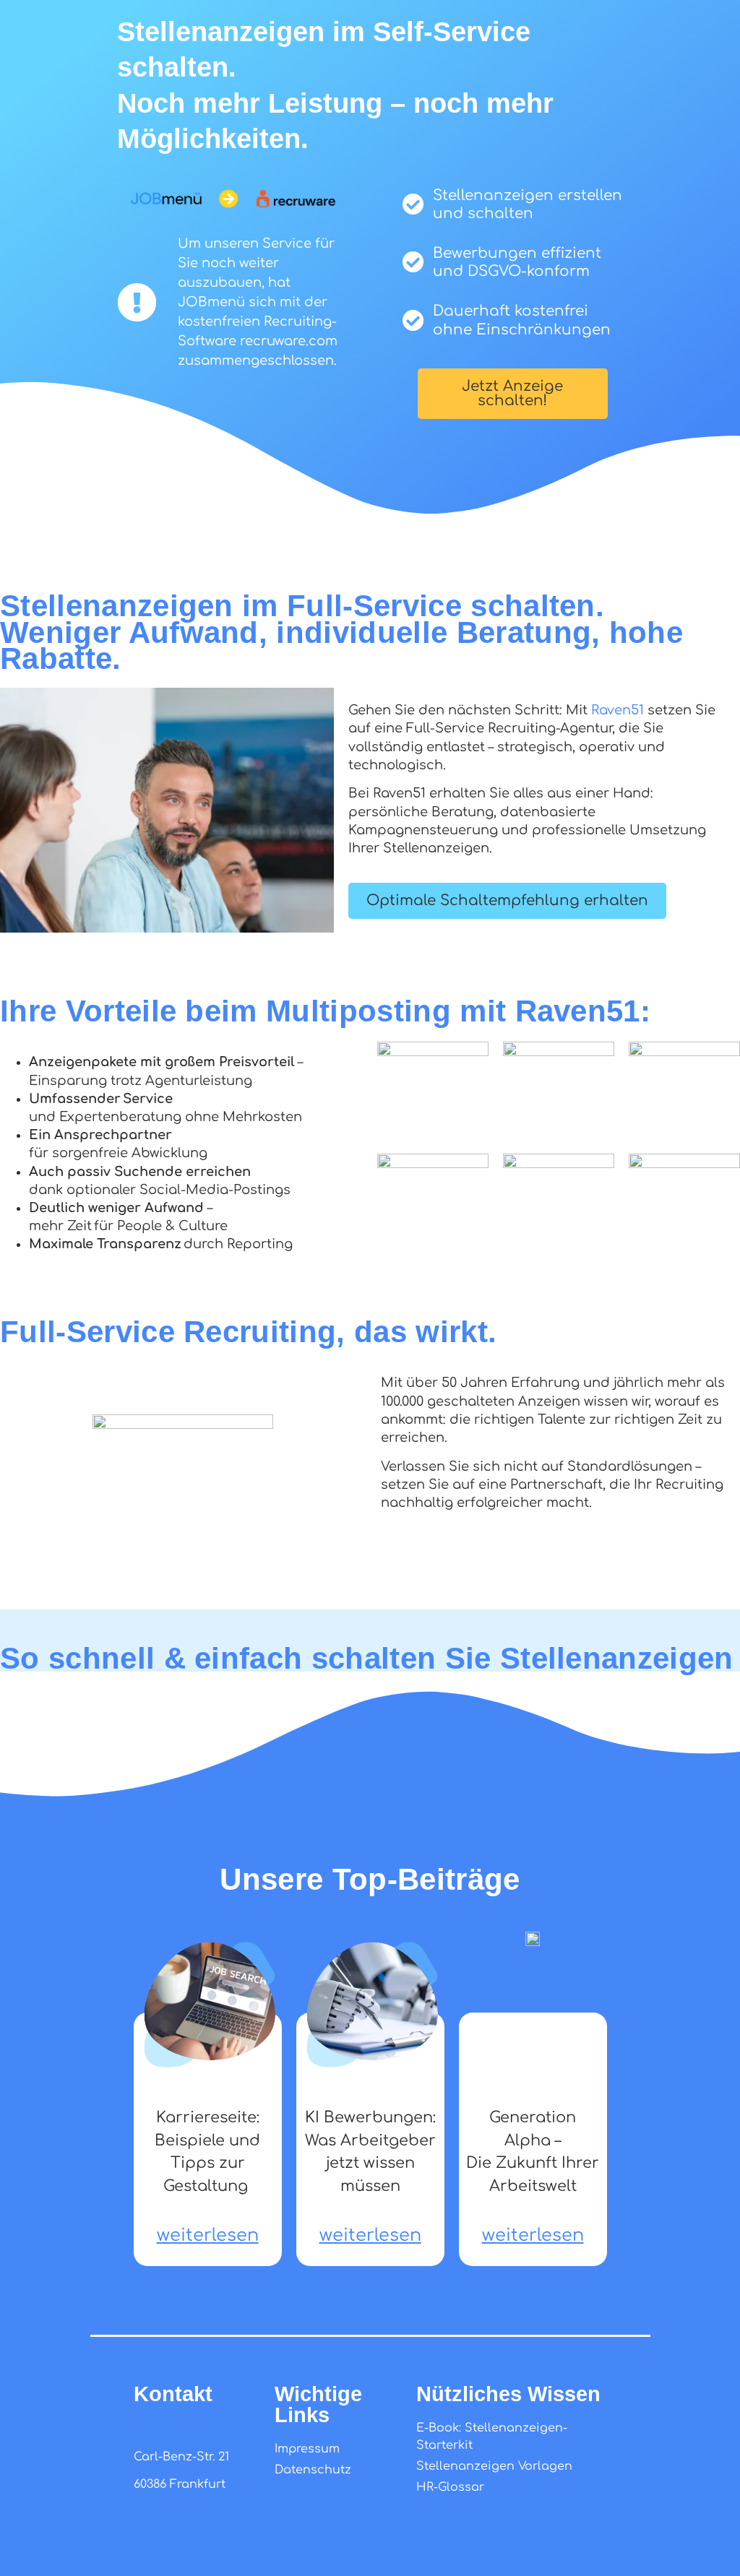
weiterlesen (208, 2235)
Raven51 (618, 710)
